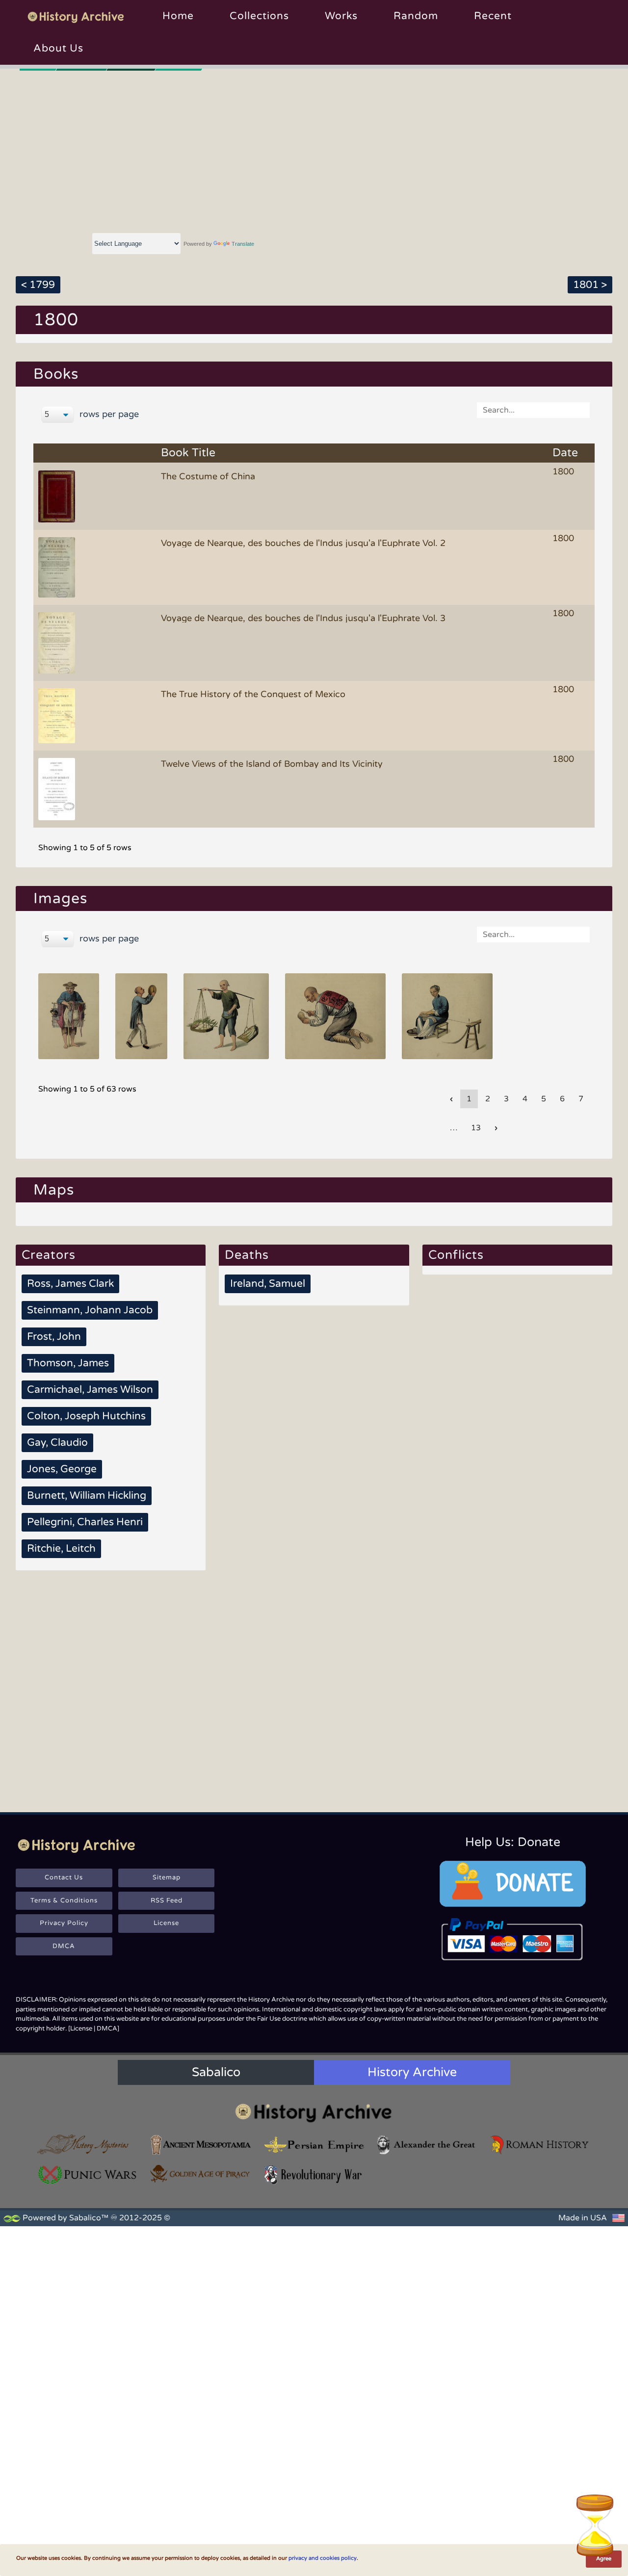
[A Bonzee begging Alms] (336, 1016)
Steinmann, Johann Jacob (90, 1310)
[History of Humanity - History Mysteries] (88, 2145)
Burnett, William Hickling (87, 1496)
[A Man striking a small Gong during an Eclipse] (141, 1016)
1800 (563, 471)
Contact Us (64, 1877)
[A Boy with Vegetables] (226, 1016)
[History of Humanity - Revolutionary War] (314, 2175)
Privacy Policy (64, 1923)
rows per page (108, 414)
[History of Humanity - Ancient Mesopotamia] (201, 2145)
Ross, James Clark (70, 1284)
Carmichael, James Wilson (90, 1390)
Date (565, 453)
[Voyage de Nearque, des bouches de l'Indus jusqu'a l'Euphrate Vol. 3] (58, 642)
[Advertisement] (314, 150)
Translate (243, 244)
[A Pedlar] (68, 1016)
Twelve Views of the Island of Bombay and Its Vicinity (272, 764)
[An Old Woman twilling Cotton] (447, 1016)
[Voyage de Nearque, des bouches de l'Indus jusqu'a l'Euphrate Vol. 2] (58, 567)
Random (416, 16)
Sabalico (216, 2072)
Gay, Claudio (57, 1443)
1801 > (590, 285)
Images (60, 898)
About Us (58, 48)
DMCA (64, 1946)
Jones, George (62, 1469)
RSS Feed (167, 1900)
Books (56, 374)
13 (476, 1128)
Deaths (247, 1255)
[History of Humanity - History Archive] (314, 2113)
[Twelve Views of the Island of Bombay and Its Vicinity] (58, 788)
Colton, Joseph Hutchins (86, 1416)
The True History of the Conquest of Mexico (253, 694)
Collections (259, 16)
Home (178, 16)
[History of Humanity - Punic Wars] (88, 2175)
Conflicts (456, 1255)
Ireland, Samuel (268, 1284)
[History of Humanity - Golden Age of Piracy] (201, 2174)
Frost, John (54, 1337)
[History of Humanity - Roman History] (540, 2145)
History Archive (412, 2072)
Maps (54, 1190)
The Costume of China (208, 476)
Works (341, 16)
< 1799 (38, 285)
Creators (49, 1255)
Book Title (188, 453)
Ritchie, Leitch (61, 1548)
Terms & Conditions (64, 1900)
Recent (493, 16)
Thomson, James (68, 1363)
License (166, 1923)
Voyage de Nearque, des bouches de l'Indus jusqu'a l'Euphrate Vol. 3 (303, 618)
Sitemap (167, 1877)
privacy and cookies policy (323, 2558)
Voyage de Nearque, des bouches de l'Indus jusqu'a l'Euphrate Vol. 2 (303, 543)
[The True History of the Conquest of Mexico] (58, 715)
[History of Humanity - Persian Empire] (314, 2145)
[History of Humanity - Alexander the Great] (427, 2145)
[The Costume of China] (58, 496)
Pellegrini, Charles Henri (85, 1522)
